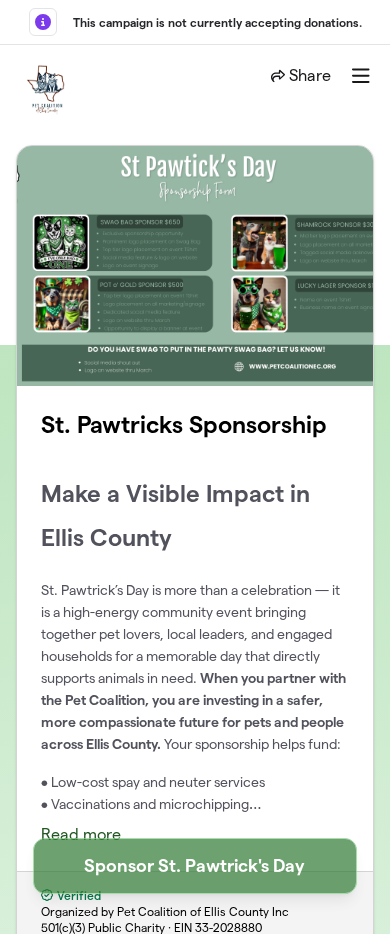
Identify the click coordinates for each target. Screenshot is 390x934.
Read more (81, 834)
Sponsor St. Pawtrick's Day (194, 865)
